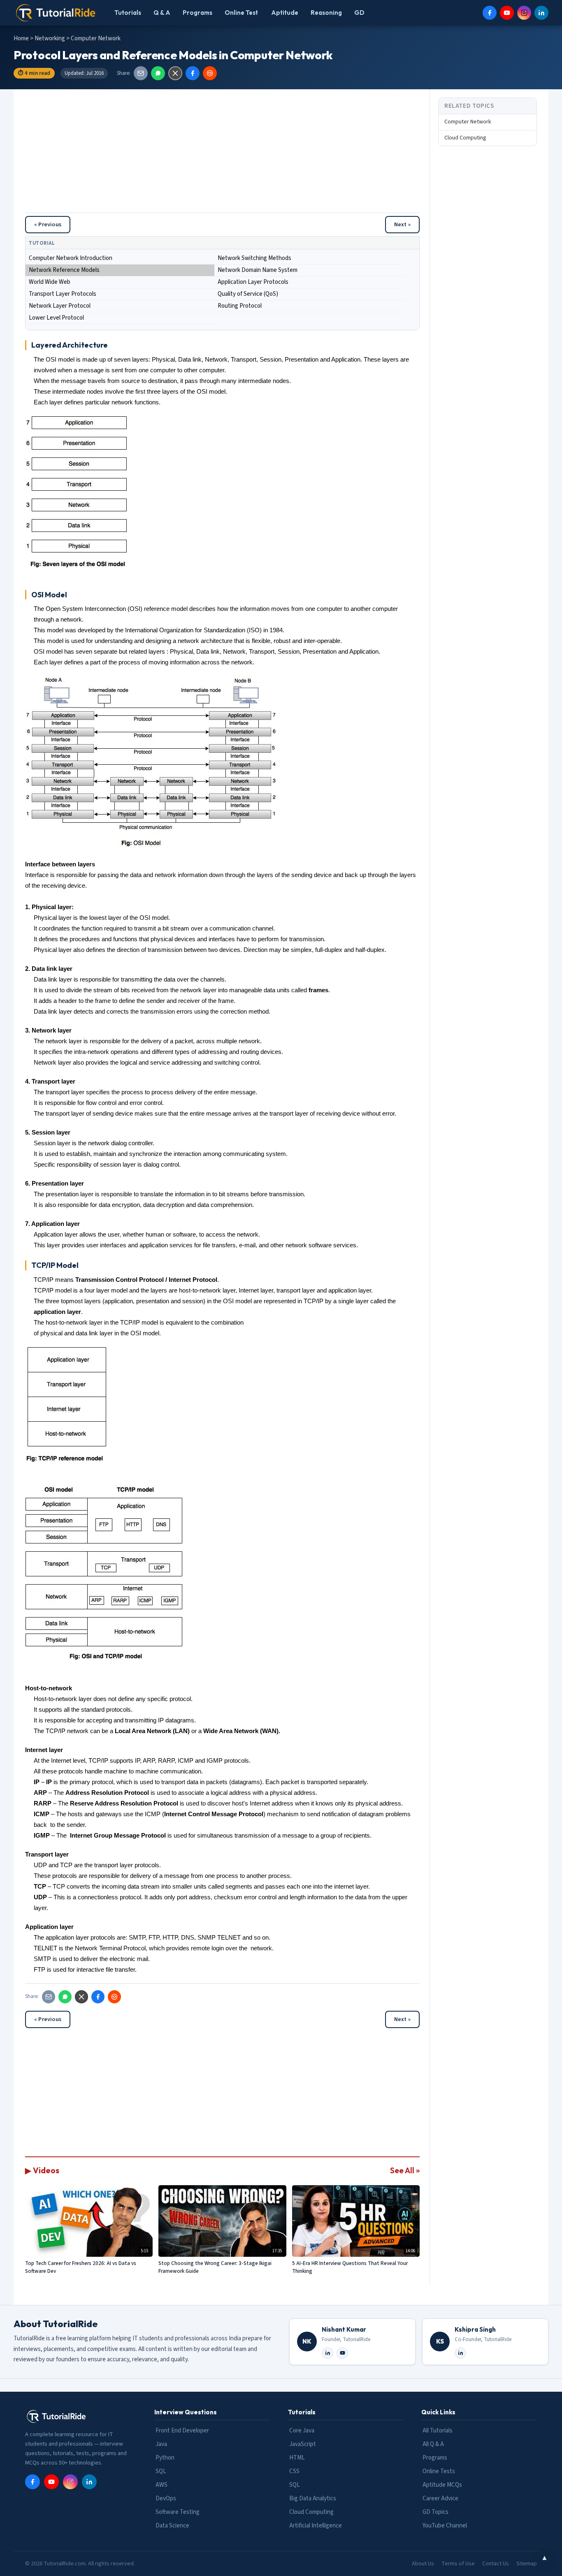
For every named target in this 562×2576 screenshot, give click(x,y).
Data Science (172, 2526)
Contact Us (496, 2564)
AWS (161, 2485)
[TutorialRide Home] (56, 13)
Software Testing (178, 2512)
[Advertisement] (222, 155)
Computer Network (468, 122)
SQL (161, 2471)
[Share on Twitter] (175, 73)
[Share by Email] (141, 73)
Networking (50, 38)
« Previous (48, 225)
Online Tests (439, 2471)
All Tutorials (438, 2431)
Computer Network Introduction (71, 258)
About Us (423, 2564)
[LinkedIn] (541, 13)
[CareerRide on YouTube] (342, 2353)
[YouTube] (507, 13)
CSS (294, 2471)
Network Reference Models (64, 270)
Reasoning (326, 13)
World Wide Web (50, 282)
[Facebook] (490, 13)
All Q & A (433, 2444)
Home (21, 38)
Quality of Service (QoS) (248, 294)
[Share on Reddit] (210, 73)
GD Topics (435, 2512)
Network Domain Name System (258, 270)
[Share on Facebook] (193, 73)
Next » (402, 225)
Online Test (241, 13)
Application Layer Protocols (253, 282)
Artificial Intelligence (316, 2526)
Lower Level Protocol (56, 318)
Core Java (302, 2431)
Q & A (162, 13)
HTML (297, 2458)
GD (359, 13)
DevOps (166, 2498)
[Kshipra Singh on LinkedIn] (460, 2353)
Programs (197, 13)
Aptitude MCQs (442, 2485)
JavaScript (303, 2444)
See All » (405, 2170)
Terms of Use (458, 2564)
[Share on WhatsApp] (158, 73)
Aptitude (285, 13)
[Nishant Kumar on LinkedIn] (327, 2353)
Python (165, 2458)
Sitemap (527, 2564)
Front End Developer (182, 2431)
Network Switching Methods (254, 258)
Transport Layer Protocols (63, 294)
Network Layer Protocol (60, 306)
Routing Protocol (240, 306)
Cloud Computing (465, 138)
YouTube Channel (445, 2526)
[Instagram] (524, 13)
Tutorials (128, 13)
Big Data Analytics (313, 2498)
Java (161, 2444)
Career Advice (440, 2498)
